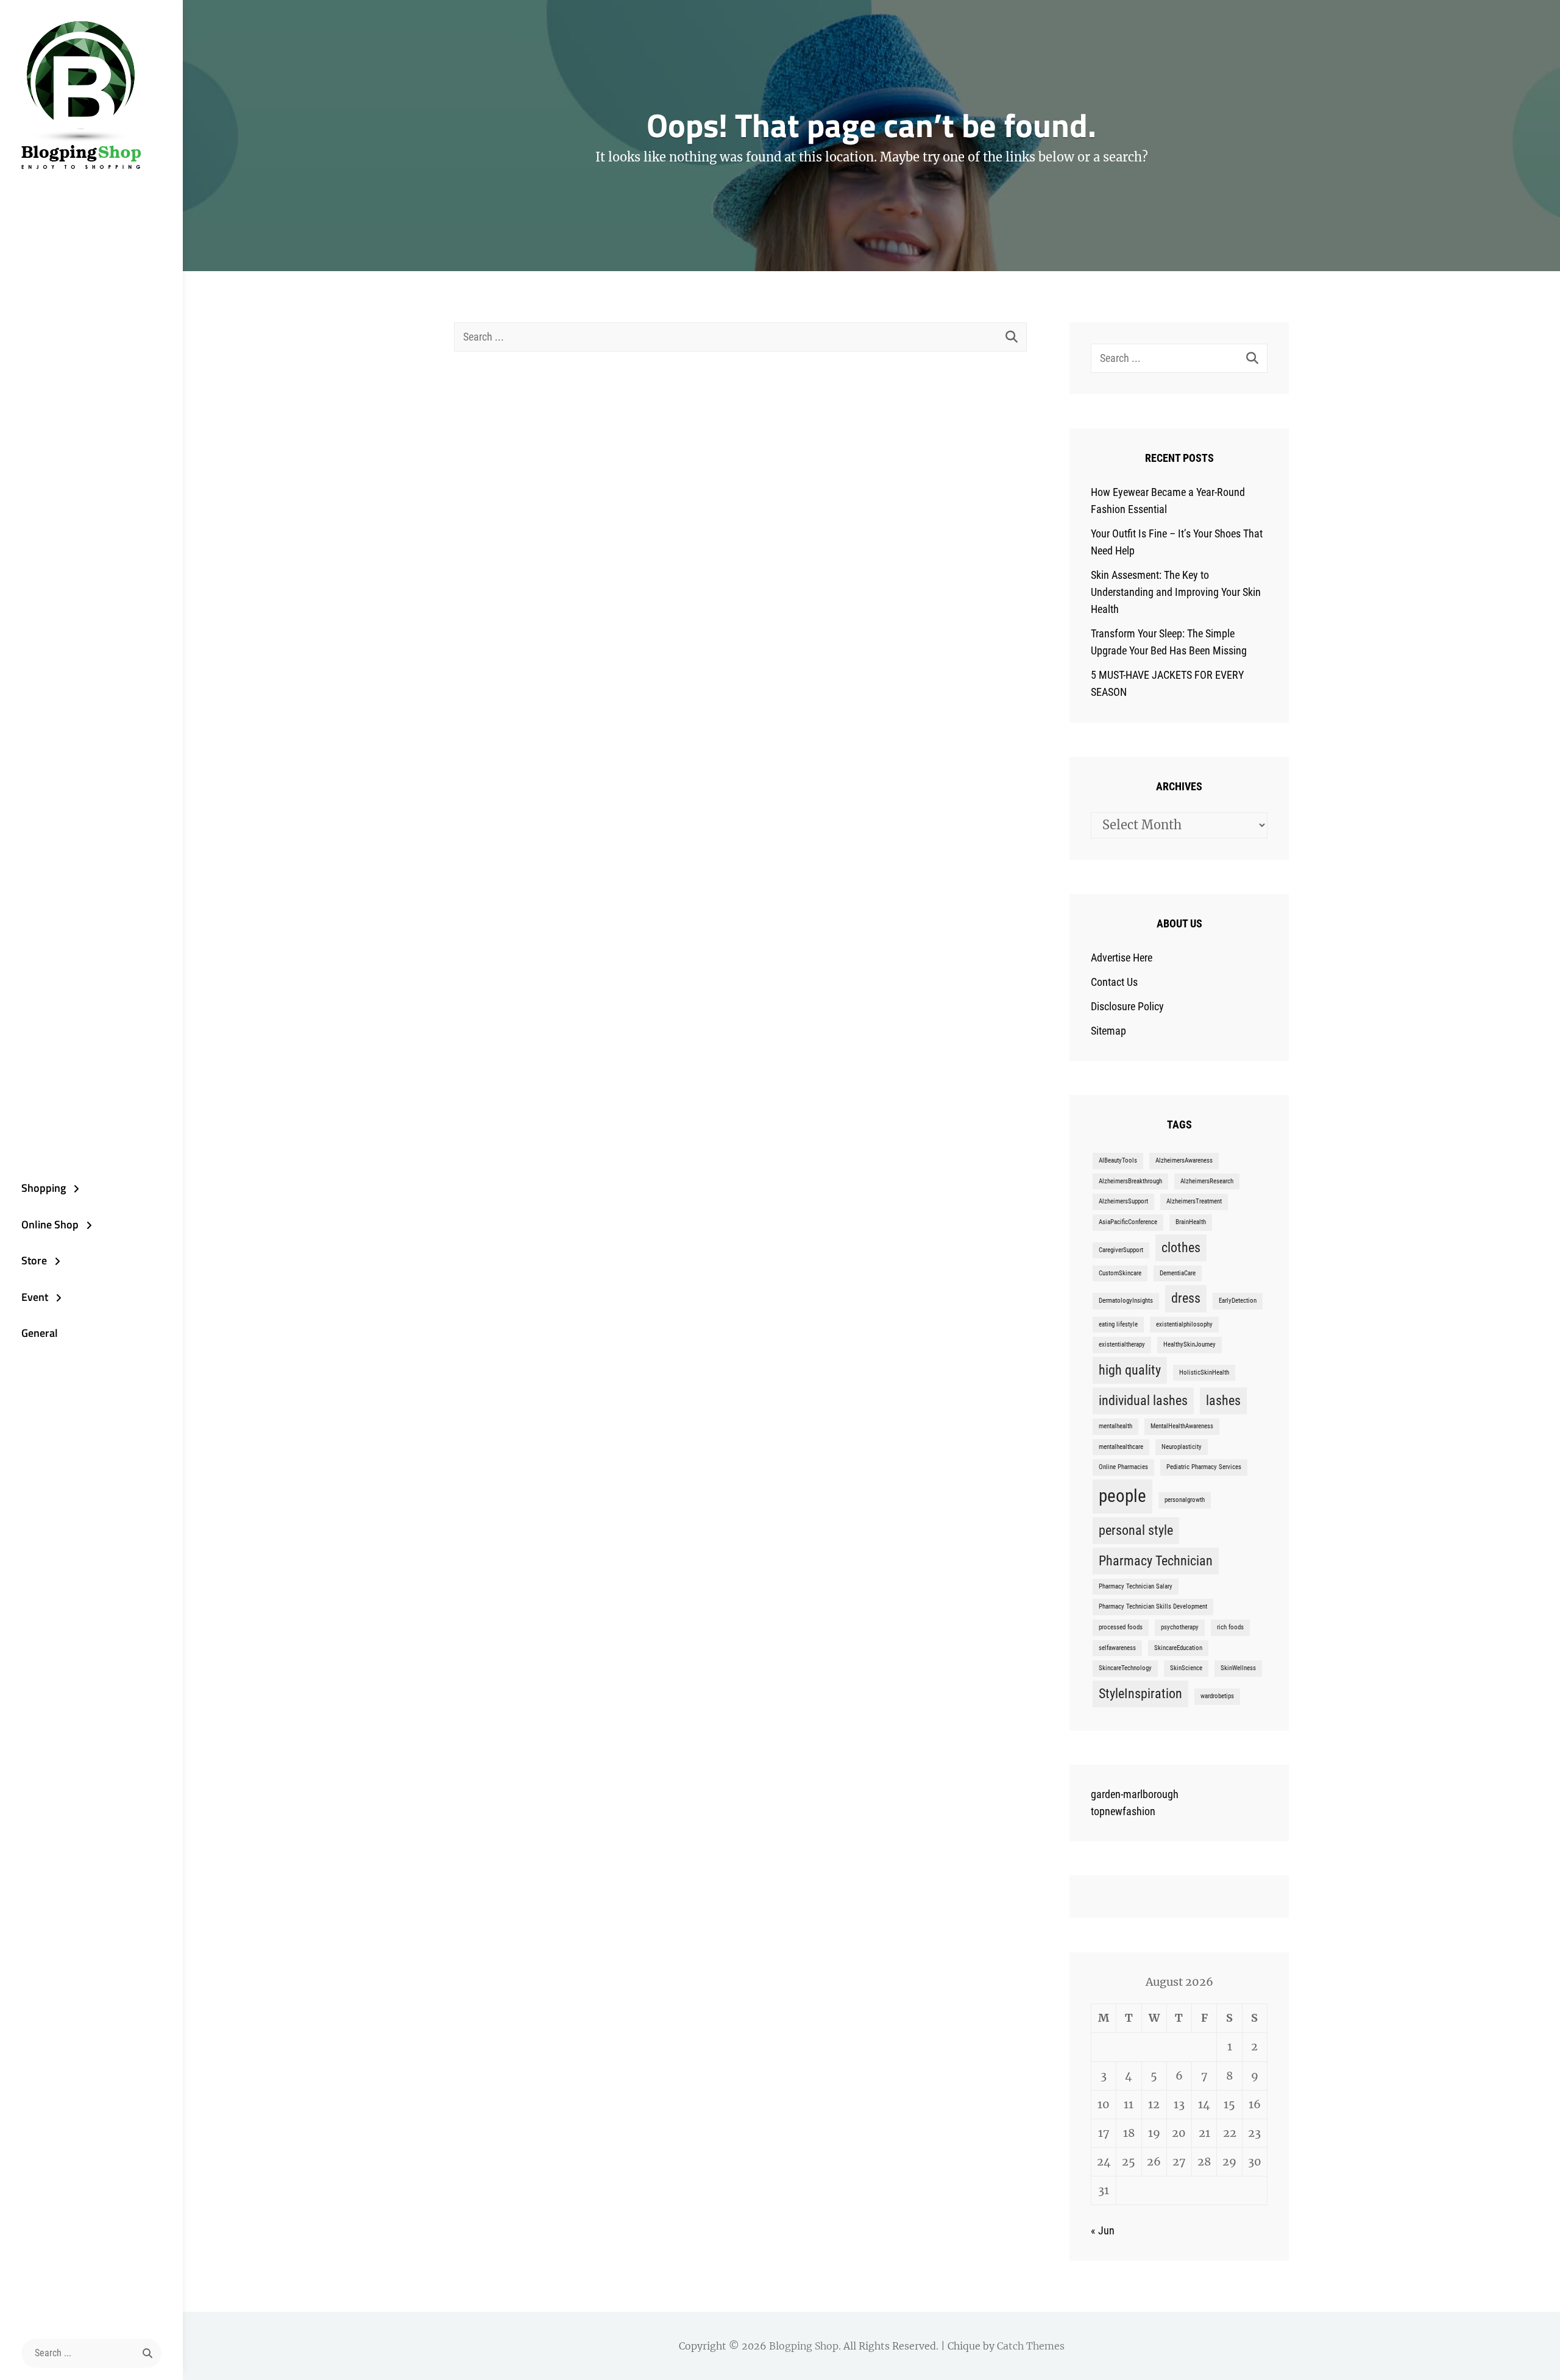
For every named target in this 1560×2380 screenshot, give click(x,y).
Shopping (44, 1188)
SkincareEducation (1178, 1648)
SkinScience (1186, 1668)
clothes (1181, 1248)
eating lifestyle (1118, 1324)
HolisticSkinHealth (1204, 1372)
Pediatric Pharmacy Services (1204, 1467)
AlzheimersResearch (1207, 1181)
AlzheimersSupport (1123, 1201)
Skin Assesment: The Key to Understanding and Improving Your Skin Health (1176, 592)
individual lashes (1143, 1401)
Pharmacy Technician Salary (1136, 1586)
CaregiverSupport (1121, 1250)
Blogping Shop (804, 2346)
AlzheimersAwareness (1184, 1160)
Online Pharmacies (1123, 1467)
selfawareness (1117, 1648)
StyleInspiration (1140, 1694)
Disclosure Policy (1127, 1006)
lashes (1223, 1401)
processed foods (1121, 1627)
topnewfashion (1123, 1811)
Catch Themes (1031, 2346)
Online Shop (50, 1224)
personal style (1136, 1530)
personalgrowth (1185, 1500)
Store (34, 1260)
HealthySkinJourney (1189, 1344)
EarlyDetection (1238, 1301)
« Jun (1103, 2230)
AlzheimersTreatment (1194, 1201)
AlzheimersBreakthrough (1130, 1181)
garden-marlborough (1135, 1794)
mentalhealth (1115, 1426)
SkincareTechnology (1125, 1668)
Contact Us (1114, 982)
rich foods (1230, 1627)
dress (1186, 1298)
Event (35, 1297)
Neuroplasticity (1182, 1447)
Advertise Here (1122, 958)
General (40, 1333)
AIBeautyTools (1118, 1160)
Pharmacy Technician (1156, 1561)
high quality (1130, 1370)
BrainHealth (1191, 1222)
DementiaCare (1178, 1273)
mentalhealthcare (1121, 1447)
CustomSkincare (1120, 1273)
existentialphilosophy (1184, 1324)
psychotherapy (1180, 1627)
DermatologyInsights (1126, 1301)
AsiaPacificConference (1128, 1222)
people (1122, 1496)
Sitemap (1108, 1031)
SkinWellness (1238, 1668)
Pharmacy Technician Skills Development (1153, 1606)
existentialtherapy (1122, 1344)
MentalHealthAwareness (1182, 1426)
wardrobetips (1217, 1696)
